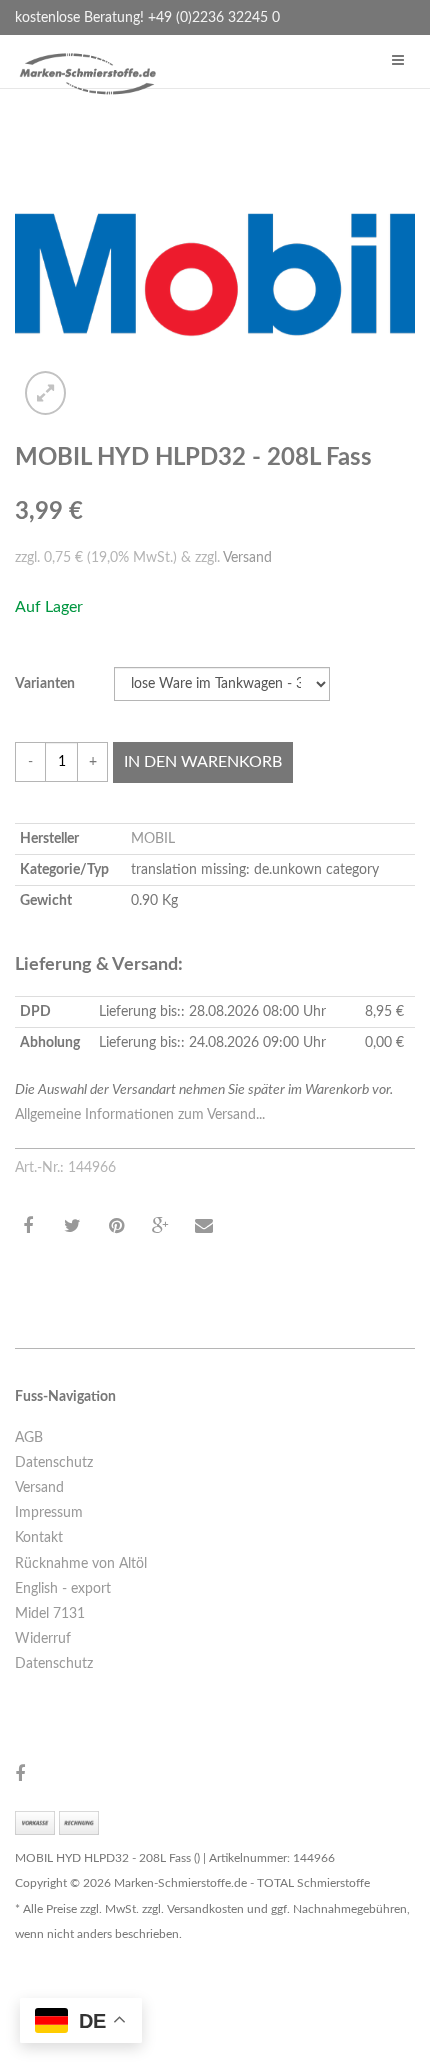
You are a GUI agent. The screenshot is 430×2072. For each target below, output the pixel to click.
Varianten (45, 684)
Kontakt (39, 1538)
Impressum (49, 1513)
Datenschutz (54, 1463)
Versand (247, 558)
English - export (63, 1589)
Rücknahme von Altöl (81, 1564)
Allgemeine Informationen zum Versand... (140, 1115)
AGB (29, 1438)
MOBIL (153, 839)
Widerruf (43, 1639)
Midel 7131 (50, 1614)
